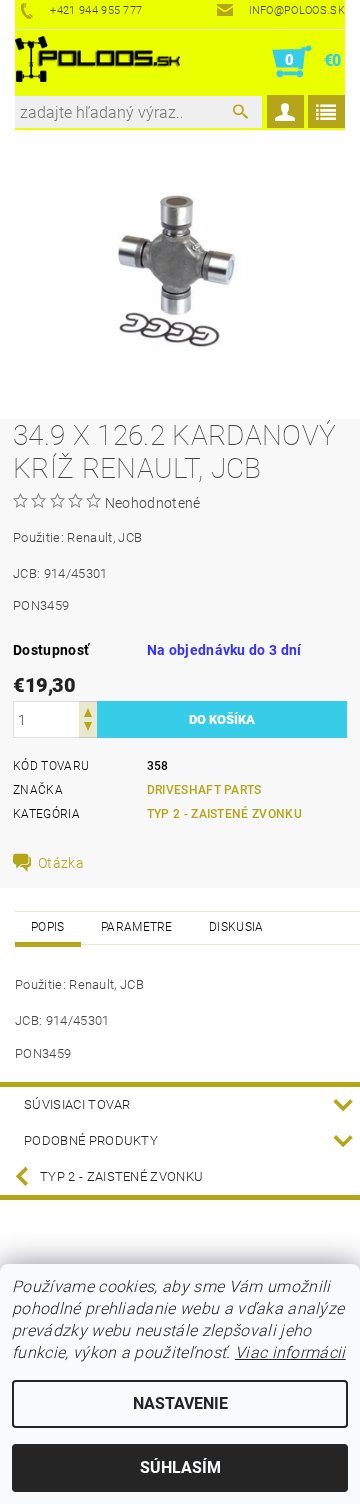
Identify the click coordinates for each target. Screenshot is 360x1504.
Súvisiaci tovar (77, 1104)
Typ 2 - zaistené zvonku (224, 814)
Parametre (137, 927)
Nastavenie (180, 1403)
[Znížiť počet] (88, 728)
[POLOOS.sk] (97, 62)
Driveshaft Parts (204, 790)
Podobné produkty (91, 1140)
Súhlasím (180, 1467)
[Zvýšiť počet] (88, 710)
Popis (48, 927)
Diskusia (236, 927)
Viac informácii (290, 1352)
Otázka (61, 863)
